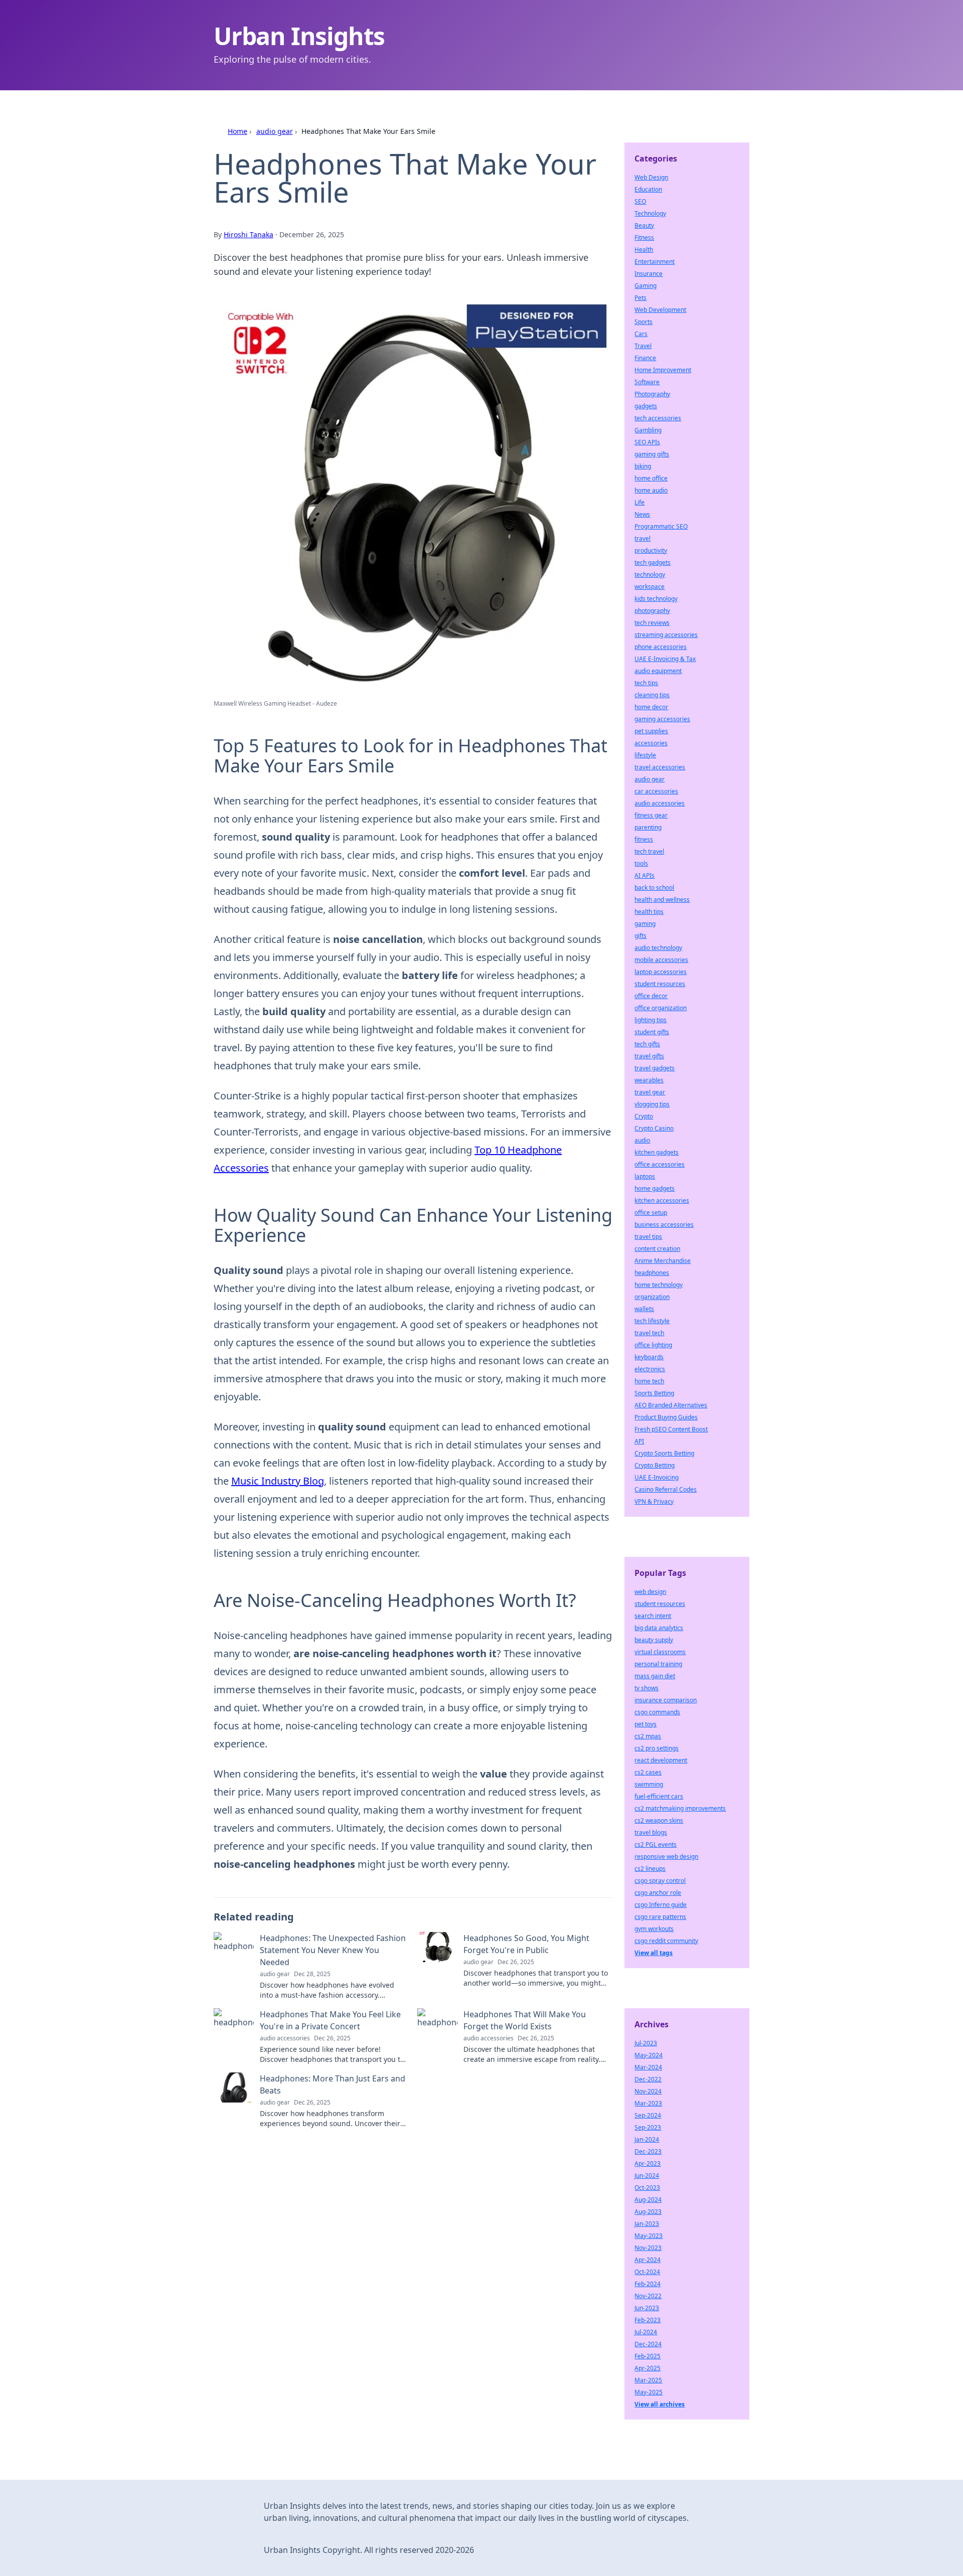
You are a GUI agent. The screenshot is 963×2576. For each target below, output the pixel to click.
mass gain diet (655, 1676)
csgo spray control (660, 1881)
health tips (649, 912)
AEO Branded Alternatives (671, 1405)
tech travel (649, 851)
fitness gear (651, 815)
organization (652, 1297)
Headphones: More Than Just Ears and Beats (333, 2084)
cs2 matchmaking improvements (680, 1808)
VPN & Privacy (654, 1501)
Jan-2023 (647, 2224)
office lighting (653, 1345)
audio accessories (660, 803)
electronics (650, 1369)
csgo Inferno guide (661, 1905)
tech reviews (652, 623)
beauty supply (654, 1640)
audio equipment (658, 671)
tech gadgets (653, 562)
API (639, 1441)
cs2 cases (648, 1772)
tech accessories (658, 418)
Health (644, 250)
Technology (650, 213)
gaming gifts (652, 454)
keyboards (649, 1357)
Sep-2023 (648, 2127)
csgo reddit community (666, 1941)
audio (642, 1140)
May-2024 (649, 2055)
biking (643, 466)
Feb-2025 (648, 2356)
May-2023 (649, 2236)
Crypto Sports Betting (664, 1453)
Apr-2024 (648, 2260)
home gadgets (655, 1188)
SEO (640, 201)
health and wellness (662, 900)
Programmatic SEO (661, 526)
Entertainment (655, 262)
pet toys (646, 1724)
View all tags (654, 1953)
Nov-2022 (648, 2296)
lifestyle (645, 755)
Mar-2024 (648, 2067)
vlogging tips (652, 1104)
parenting (648, 827)
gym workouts (654, 1929)
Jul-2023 (646, 2043)
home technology (659, 1285)
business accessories (664, 1225)
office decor (651, 996)
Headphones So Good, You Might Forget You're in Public (526, 1944)
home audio (651, 490)
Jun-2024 (647, 2176)
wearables (649, 1080)
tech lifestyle (652, 1321)
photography (652, 611)
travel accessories (660, 767)
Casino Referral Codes (666, 1489)
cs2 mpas (648, 1736)
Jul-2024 (646, 2332)
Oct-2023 (647, 2188)
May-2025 (649, 2392)
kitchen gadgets (657, 1152)
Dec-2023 (648, 2151)
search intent (653, 1616)
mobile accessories (661, 960)
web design (650, 1592)
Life (639, 502)
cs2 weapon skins (659, 1820)
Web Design (651, 177)
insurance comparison (666, 1700)
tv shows (647, 1688)
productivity (651, 550)
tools (641, 863)
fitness (644, 839)
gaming (645, 924)
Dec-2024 (648, 2344)
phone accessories (661, 647)
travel (643, 538)
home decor (651, 707)
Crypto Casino (654, 1128)
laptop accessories (661, 972)
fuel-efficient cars (659, 1796)
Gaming (646, 286)
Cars (641, 334)
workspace (650, 587)
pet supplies (651, 731)
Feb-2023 (648, 2320)
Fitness (644, 237)
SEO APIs (647, 442)
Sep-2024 (648, 2115)
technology (650, 575)
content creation (657, 1249)
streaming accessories (666, 635)
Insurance (649, 274)
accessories (651, 743)
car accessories (656, 791)
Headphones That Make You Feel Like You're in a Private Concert (330, 2020)
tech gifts (647, 1044)
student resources (660, 984)
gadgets (646, 406)
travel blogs (651, 1832)
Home (237, 131)
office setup (651, 1213)
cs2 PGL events (656, 1844)
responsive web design (666, 1857)
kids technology (656, 599)
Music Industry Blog (278, 1481)
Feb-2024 (648, 2284)
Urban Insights (299, 36)
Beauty (644, 225)
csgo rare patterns (660, 1917)
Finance (645, 358)
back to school (654, 888)
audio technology (658, 948)
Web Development (660, 310)
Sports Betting (654, 1393)
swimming (649, 1784)
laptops (645, 1176)
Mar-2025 (648, 2380)
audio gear (275, 131)
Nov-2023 (648, 2248)
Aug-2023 (648, 2212)
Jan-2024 (647, 2139)
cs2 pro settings (657, 1748)
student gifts (652, 1032)
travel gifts (649, 1056)
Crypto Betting (655, 1465)
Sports (644, 322)
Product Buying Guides (666, 1417)
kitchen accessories (662, 1200)
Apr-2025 (648, 2368)
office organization (661, 1008)
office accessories (660, 1164)
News (642, 514)
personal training (658, 1664)
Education (648, 189)
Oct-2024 (647, 2272)
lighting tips (651, 1020)
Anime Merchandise (663, 1261)
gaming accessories (662, 719)
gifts (640, 936)
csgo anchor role (658, 1893)
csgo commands (657, 1712)
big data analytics (659, 1628)
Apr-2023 (648, 2163)
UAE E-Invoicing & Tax (665, 659)
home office (651, 478)
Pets (640, 298)
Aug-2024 (648, 2200)
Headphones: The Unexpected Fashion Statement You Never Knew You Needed (333, 1950)
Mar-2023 (648, 2103)
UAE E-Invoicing (657, 1477)
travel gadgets (655, 1068)
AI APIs (645, 875)
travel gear (650, 1092)
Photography (652, 394)
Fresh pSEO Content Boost (671, 1429)
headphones (652, 1273)
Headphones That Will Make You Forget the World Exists (525, 2020)
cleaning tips (652, 695)
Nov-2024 (648, 2091)
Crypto (644, 1116)
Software (647, 382)
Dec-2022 (648, 2079)
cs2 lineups (650, 1869)
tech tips (646, 683)
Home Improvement (663, 370)
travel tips (648, 1237)
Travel (643, 346)
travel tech (649, 1333)
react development (661, 1760)
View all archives (660, 2404)
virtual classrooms (660, 1652)
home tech (649, 1381)
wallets (644, 1309)
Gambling (648, 430)
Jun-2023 (647, 2308)
